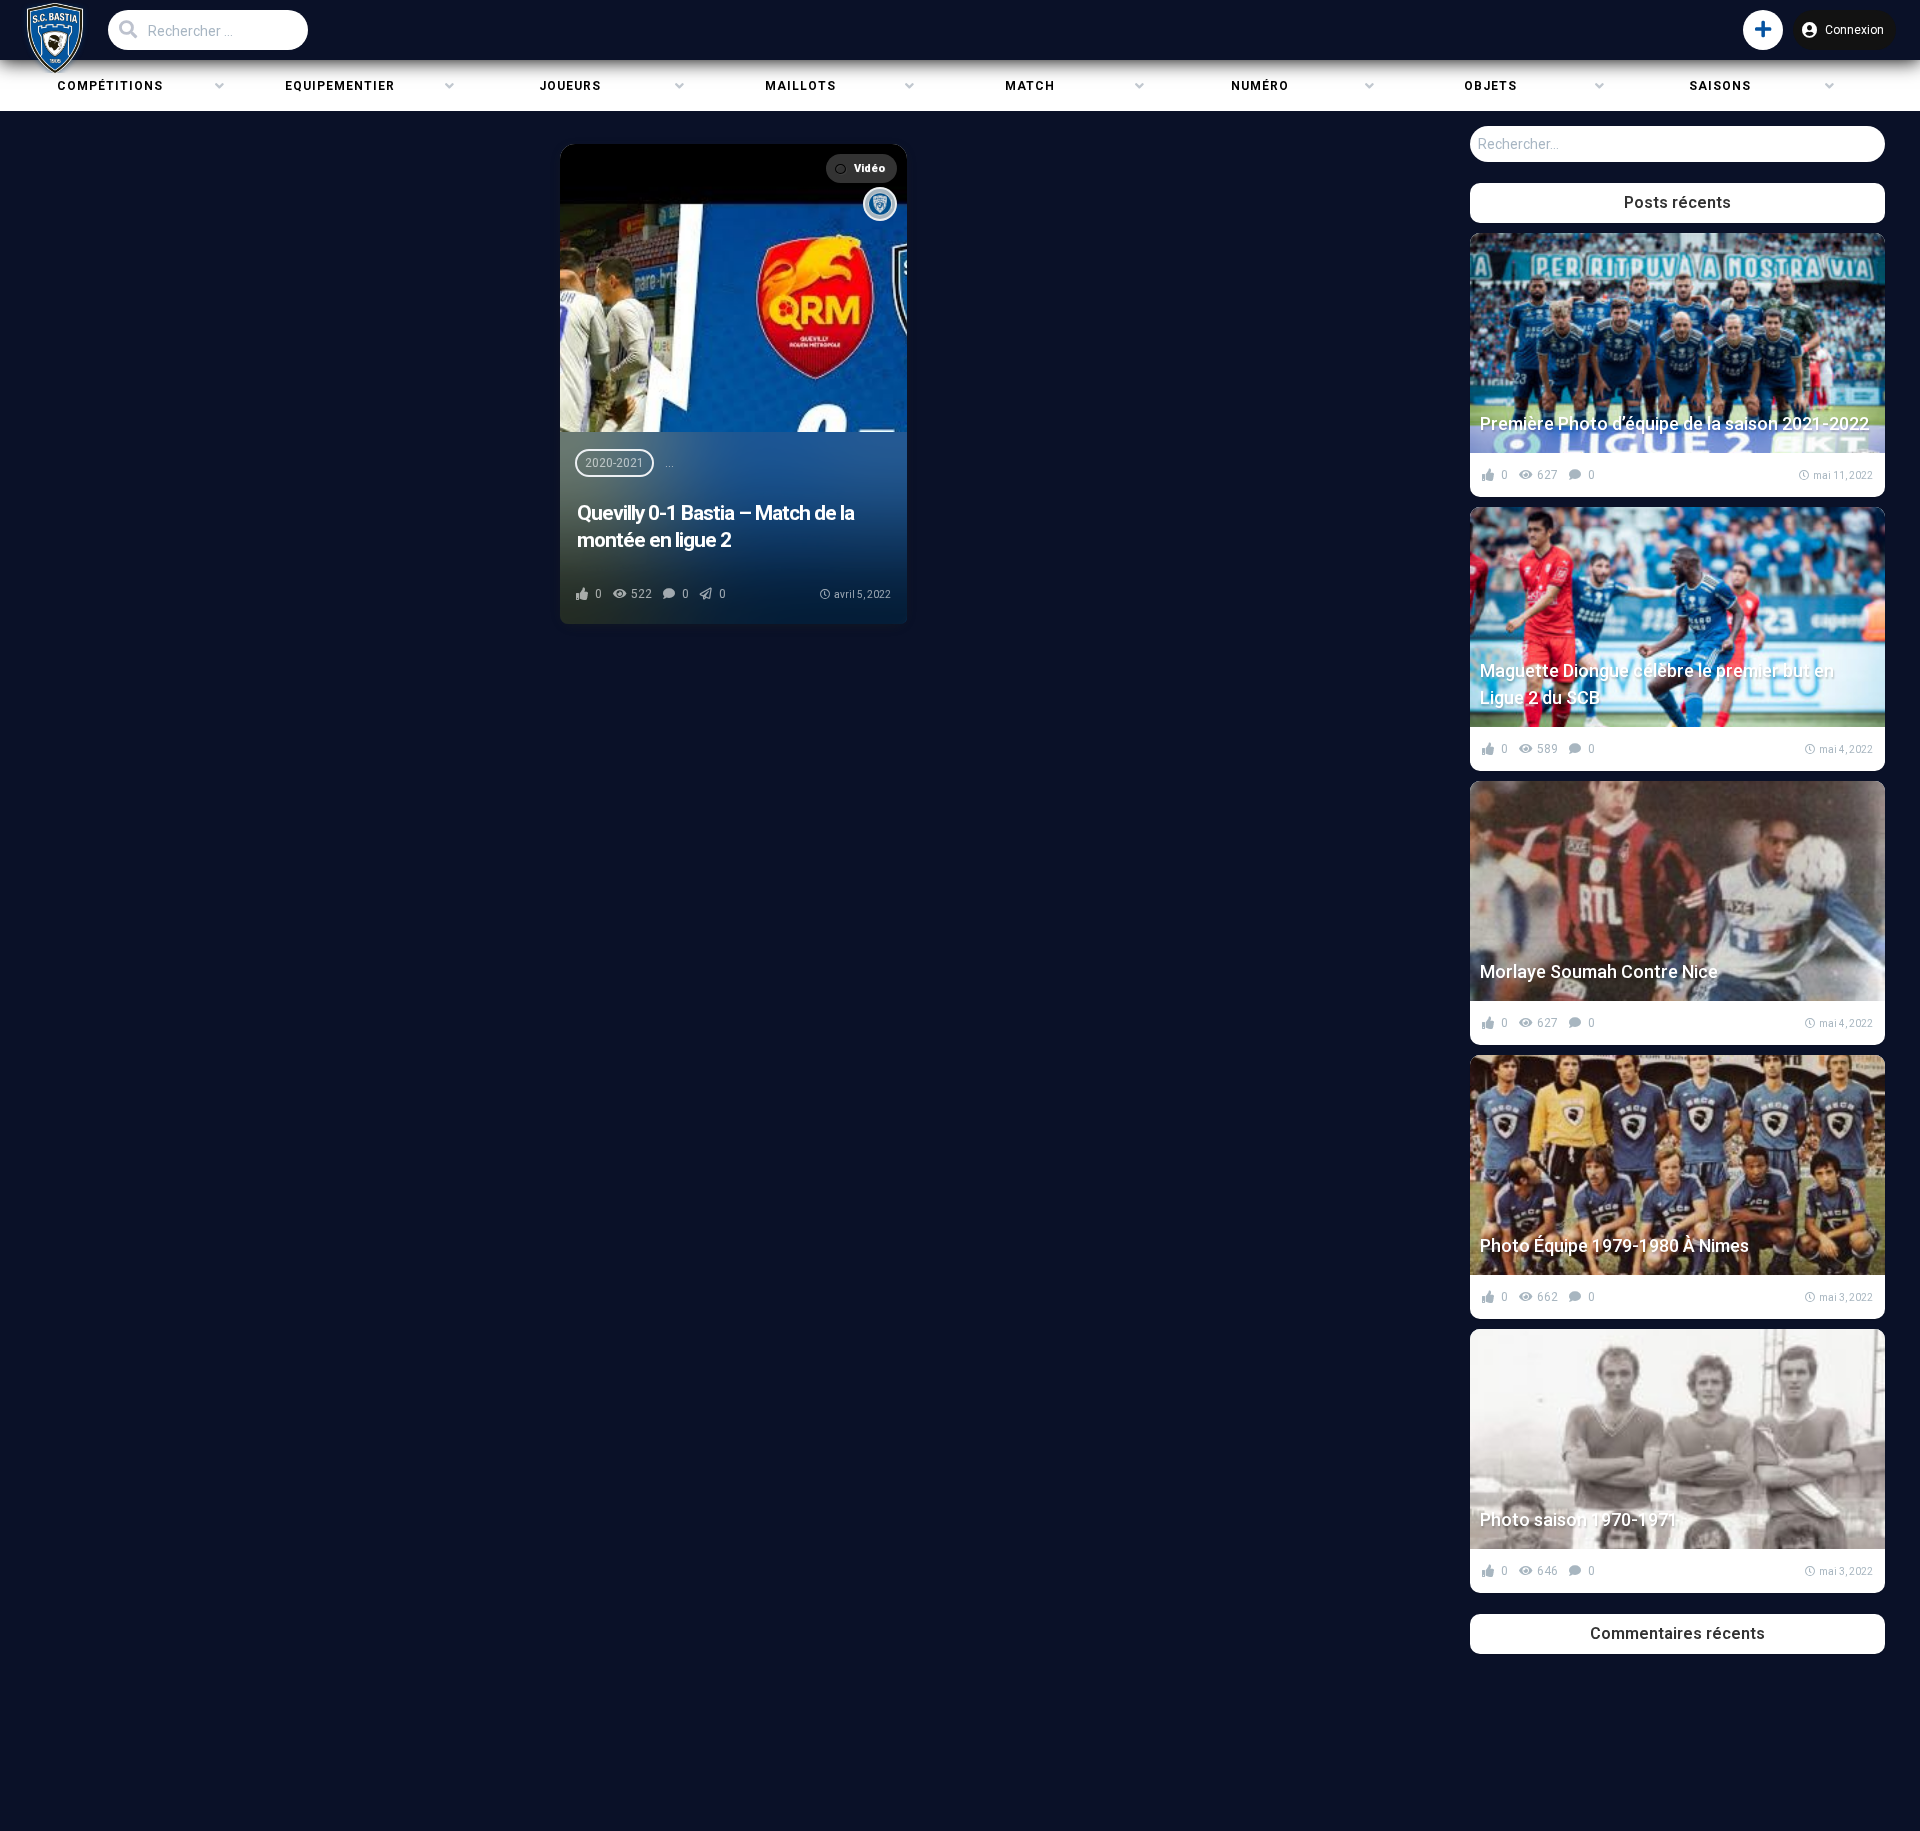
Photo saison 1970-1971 (1579, 1519)
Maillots (800, 86)
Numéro (1260, 86)
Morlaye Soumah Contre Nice (1599, 971)
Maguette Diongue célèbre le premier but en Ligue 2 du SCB (1657, 684)
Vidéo (869, 168)
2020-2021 (614, 463)
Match (1030, 86)
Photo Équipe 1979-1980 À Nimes (1614, 1245)
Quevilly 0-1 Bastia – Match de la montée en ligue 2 (715, 526)
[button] (1763, 30)
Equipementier (340, 86)
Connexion (1854, 30)
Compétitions (110, 86)
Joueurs (570, 86)
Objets (1490, 86)
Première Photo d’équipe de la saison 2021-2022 (1674, 423)
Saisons (1720, 86)
